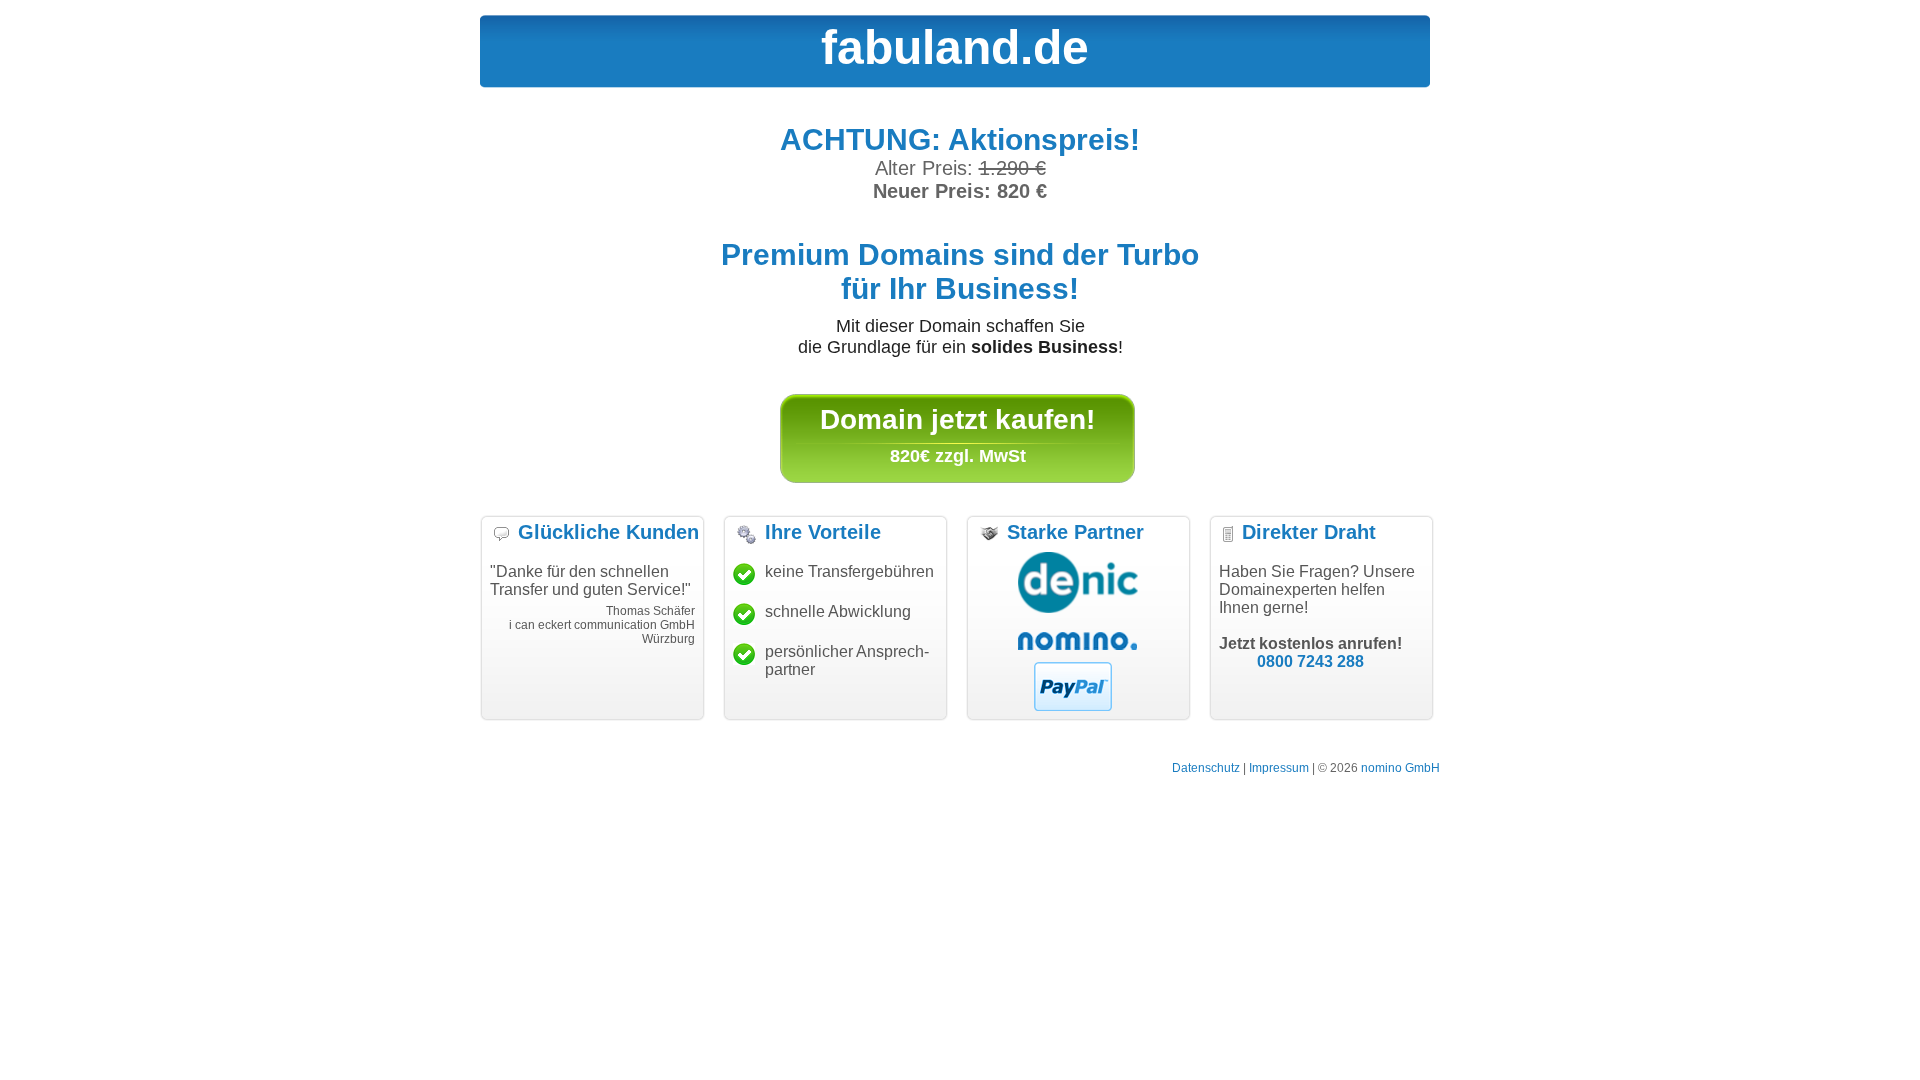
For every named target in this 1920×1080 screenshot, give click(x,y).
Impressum (1279, 768)
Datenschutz (1206, 768)
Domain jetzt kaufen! (957, 419)
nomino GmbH (1400, 768)
